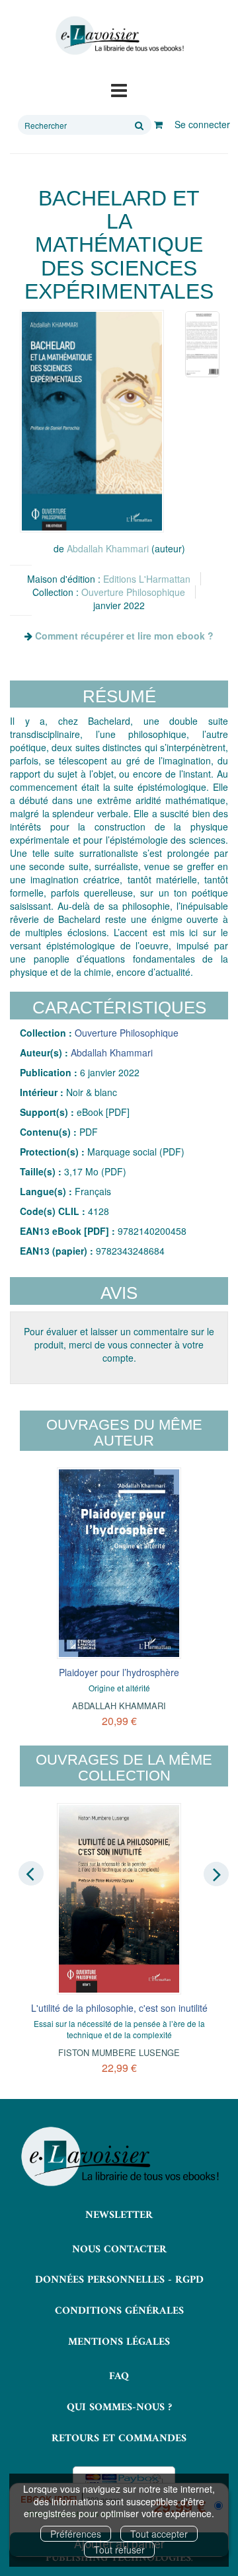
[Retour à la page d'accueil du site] (119, 36)
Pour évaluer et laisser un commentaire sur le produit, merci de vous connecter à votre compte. (119, 1344)
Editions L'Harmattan (147, 579)
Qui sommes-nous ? (119, 2408)
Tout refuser (119, 2550)
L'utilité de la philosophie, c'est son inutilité (119, 2008)
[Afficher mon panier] (158, 124)
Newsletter (119, 2215)
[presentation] (31, 1874)
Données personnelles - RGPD (119, 2280)
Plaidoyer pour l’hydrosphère (119, 1672)
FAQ (119, 2376)
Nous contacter (119, 2250)
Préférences (76, 2534)
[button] (92, 421)
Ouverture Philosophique (133, 592)
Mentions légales (119, 2342)
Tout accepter (159, 2534)
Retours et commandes (119, 2439)
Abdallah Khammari (108, 548)
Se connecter (202, 124)
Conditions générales (119, 2311)
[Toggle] (119, 89)
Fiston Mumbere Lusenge (119, 2052)
